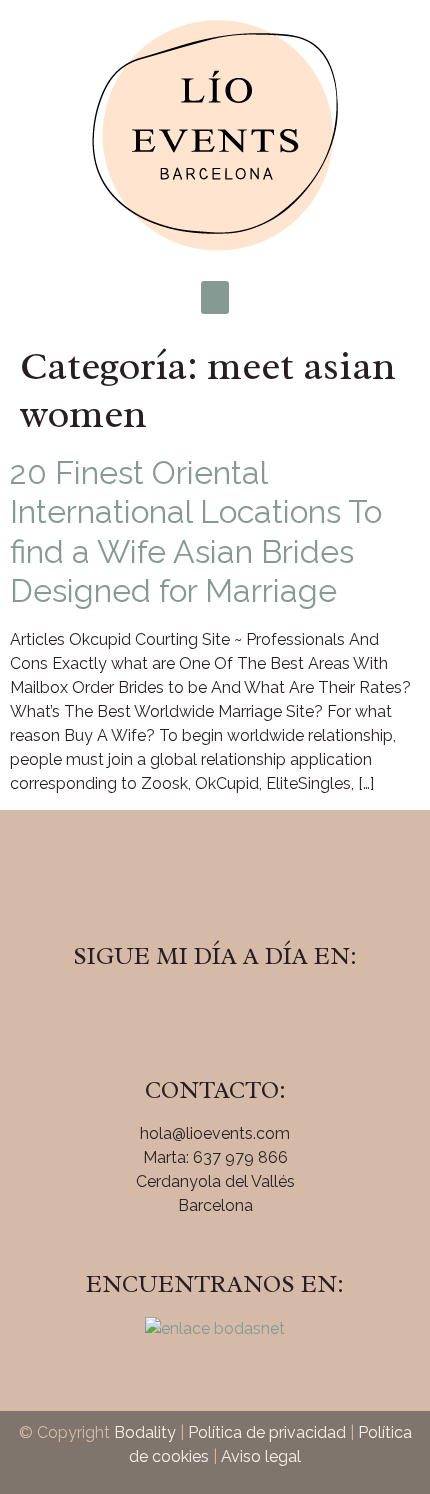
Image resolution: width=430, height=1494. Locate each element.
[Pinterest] (270, 1013)
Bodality (145, 1432)
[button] (215, 297)
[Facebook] (160, 1013)
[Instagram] (215, 1013)
